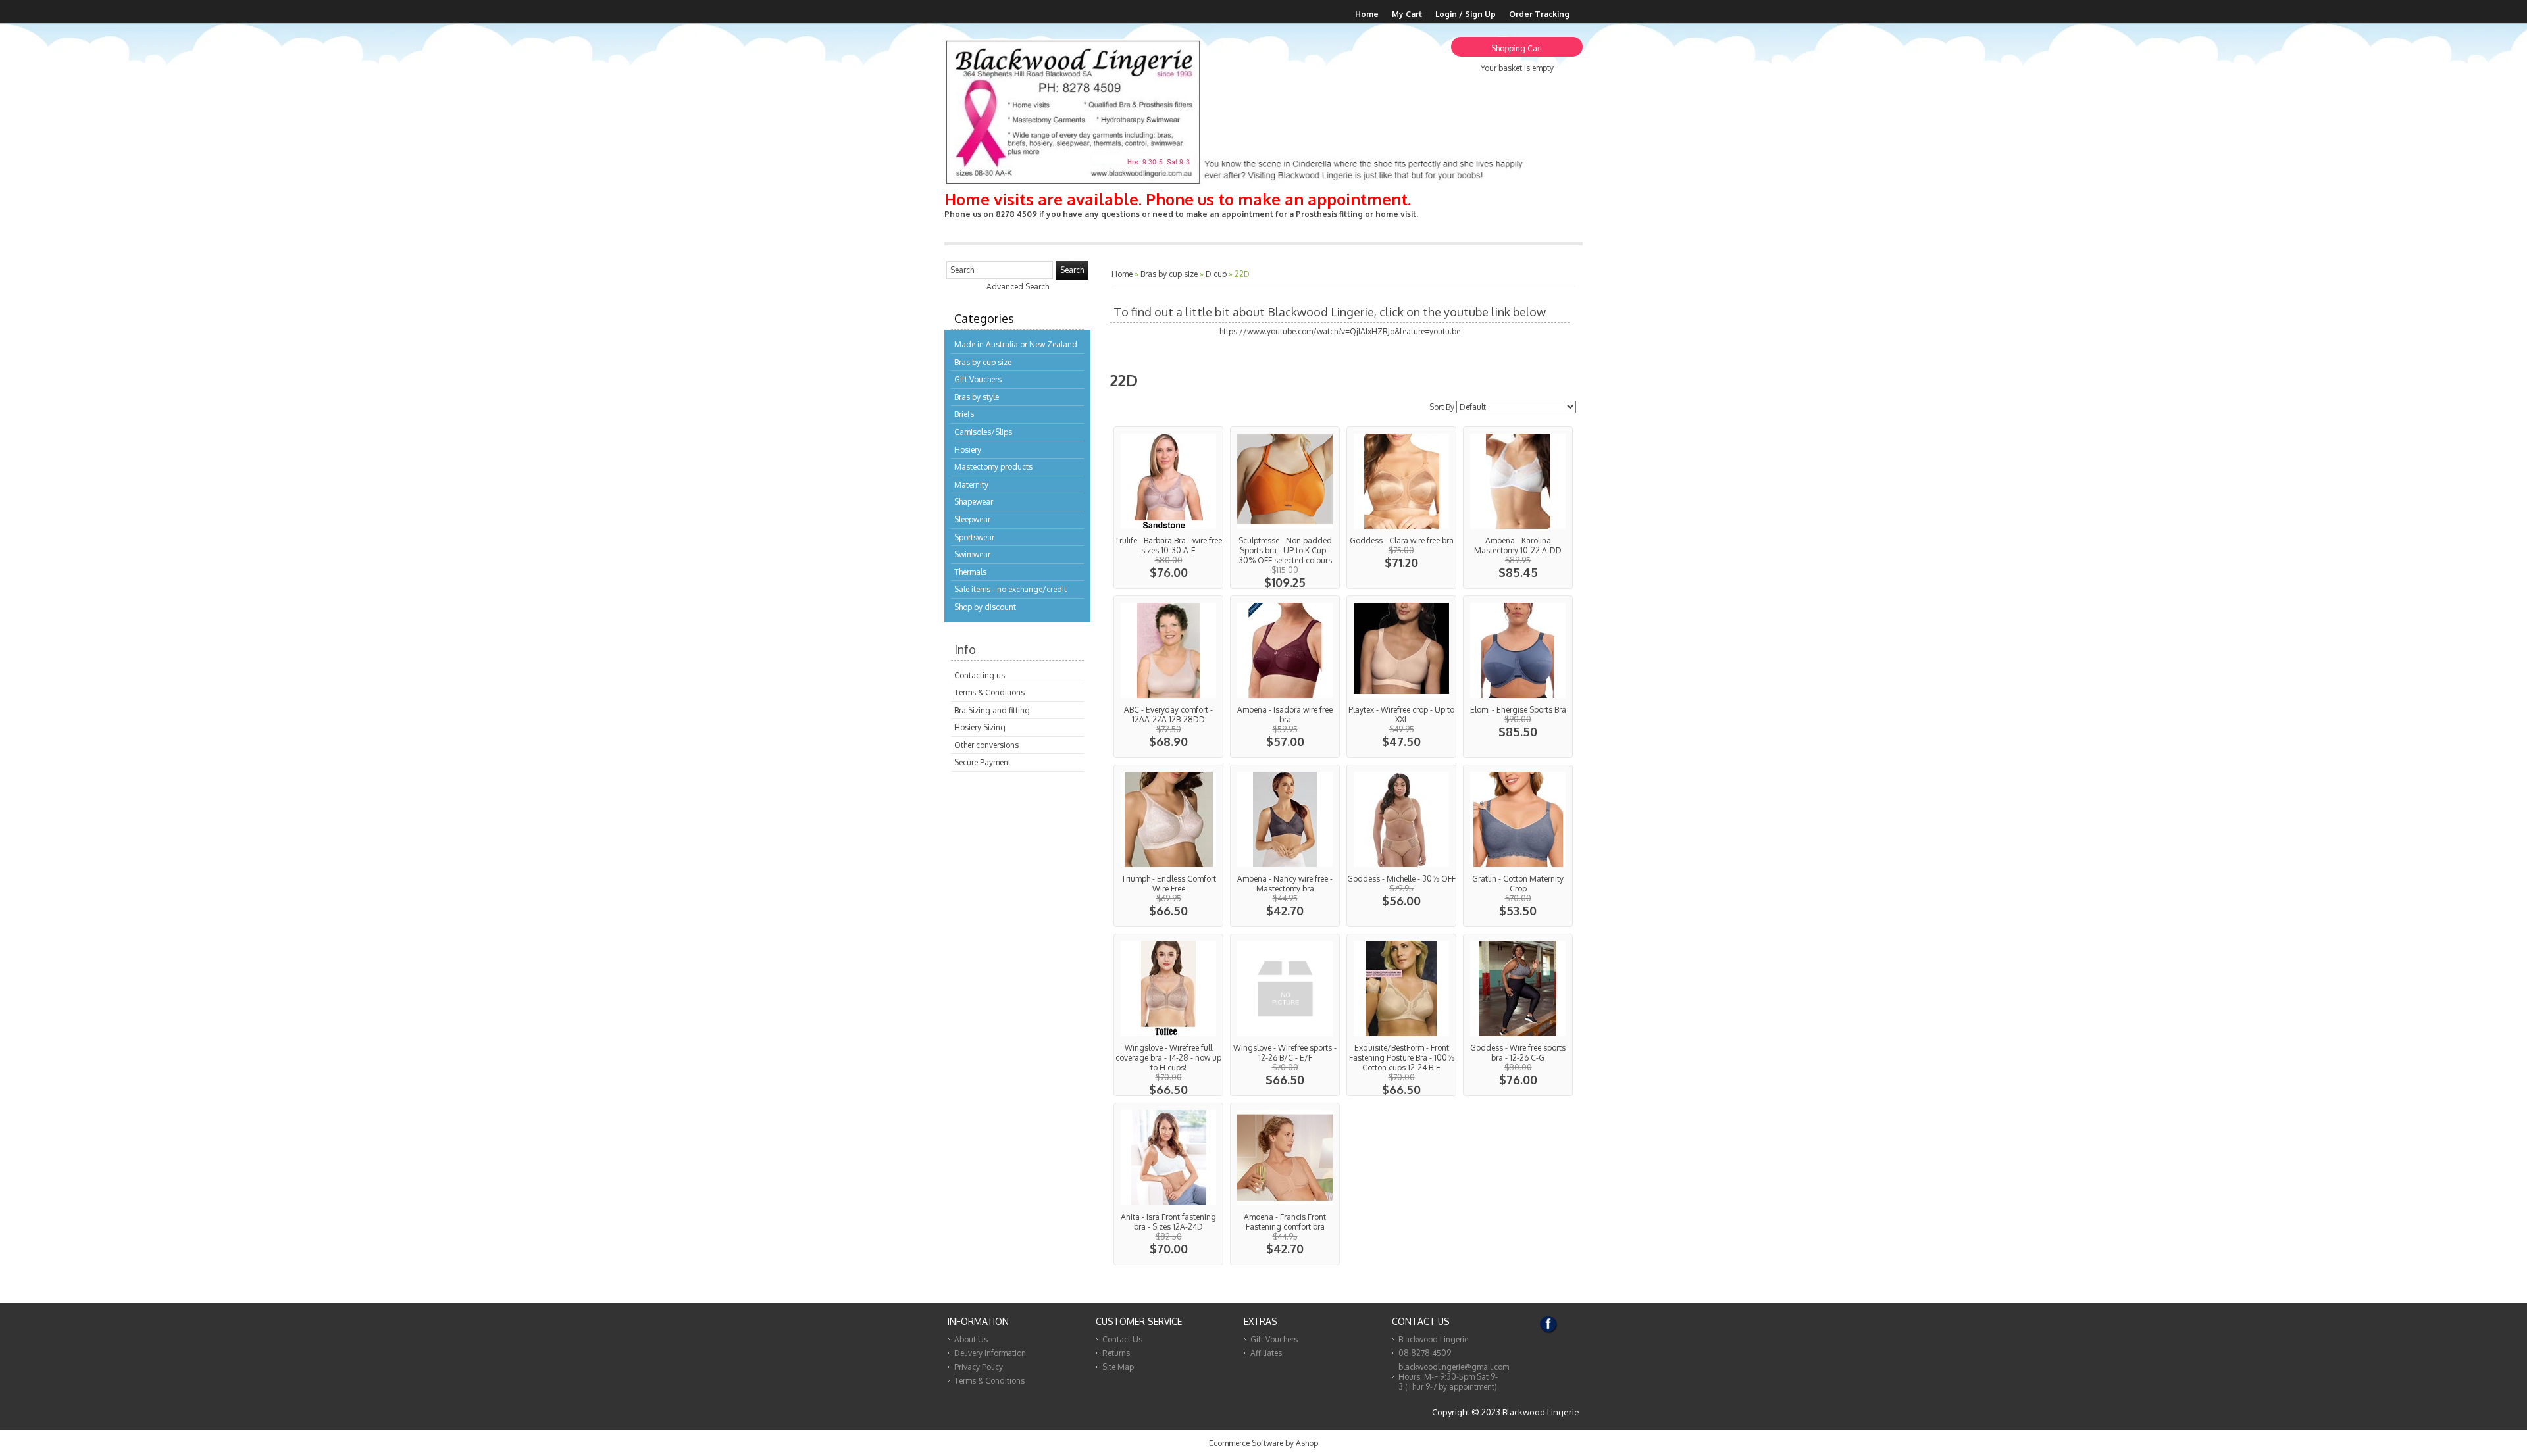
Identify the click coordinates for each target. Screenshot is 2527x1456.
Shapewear (974, 502)
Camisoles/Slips (983, 432)
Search (1072, 270)
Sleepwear (972, 519)
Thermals (970, 572)
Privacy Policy (979, 1367)
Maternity (971, 485)
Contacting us (980, 675)
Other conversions (986, 745)
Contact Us (1122, 1339)
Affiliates (1266, 1353)
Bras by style (977, 397)
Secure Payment (983, 762)
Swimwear (972, 554)
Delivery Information (990, 1353)
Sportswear (974, 537)
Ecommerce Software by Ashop (1263, 1443)
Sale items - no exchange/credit (1010, 589)
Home (1367, 14)
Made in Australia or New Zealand (1016, 344)
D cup (1216, 274)
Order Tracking (1539, 14)
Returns (1116, 1353)
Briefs (964, 414)
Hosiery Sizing (980, 727)
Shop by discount (985, 607)
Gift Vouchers (978, 379)
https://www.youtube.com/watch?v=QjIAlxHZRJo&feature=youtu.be (1340, 331)
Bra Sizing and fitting (992, 710)
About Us (971, 1339)
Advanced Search (1018, 287)
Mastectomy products (993, 467)
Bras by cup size (983, 362)
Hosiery (968, 450)
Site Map (1118, 1367)
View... (1168, 508)
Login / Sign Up (1466, 14)
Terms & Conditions (989, 692)
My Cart (1407, 14)
